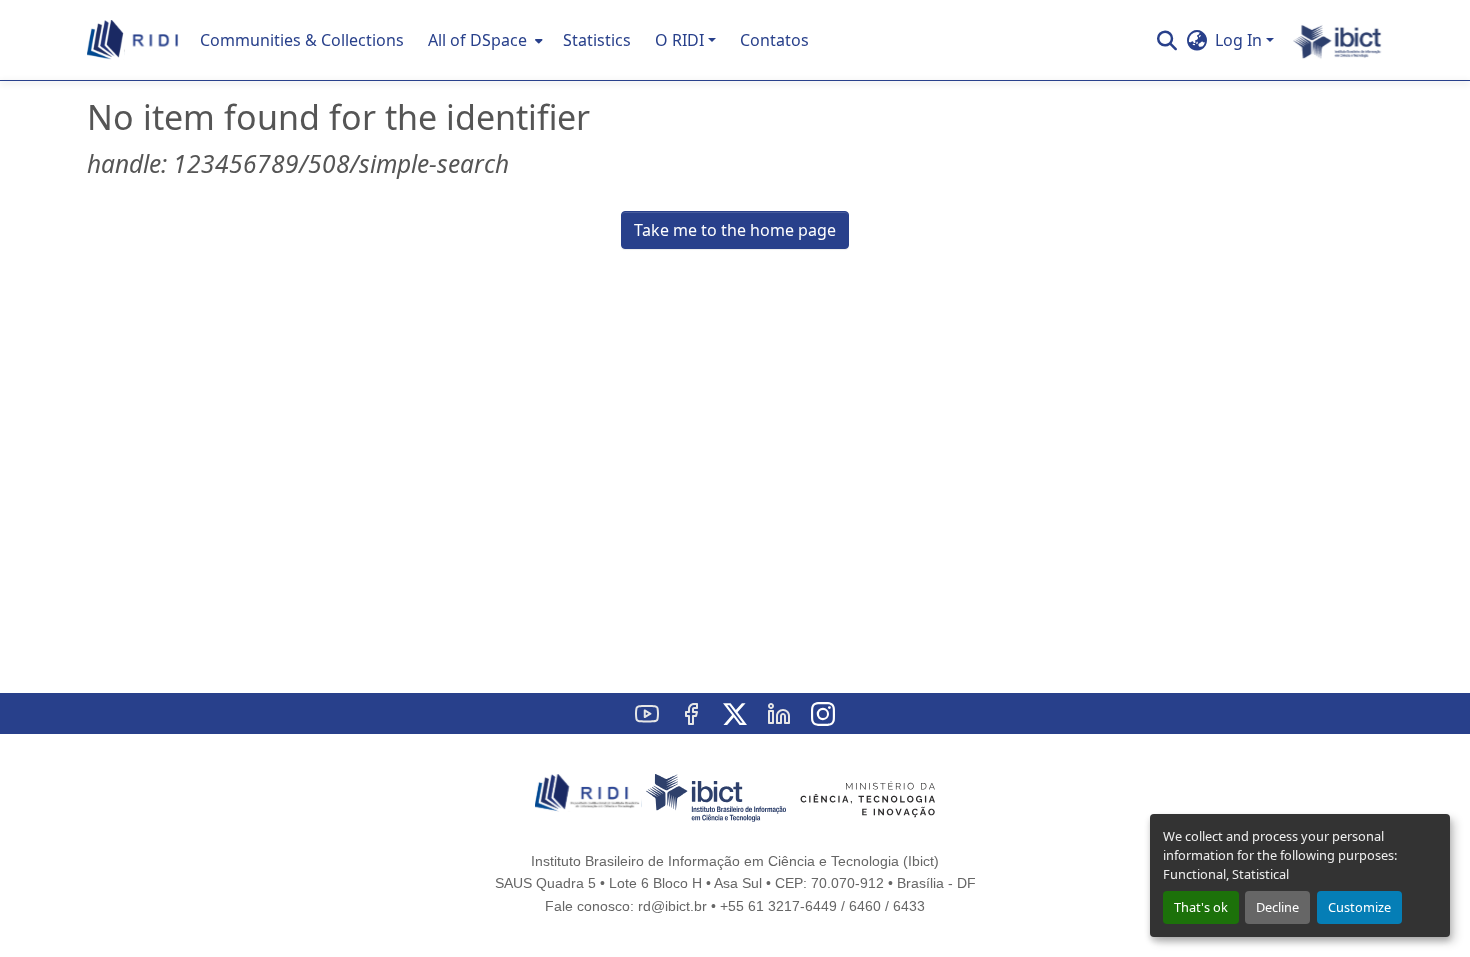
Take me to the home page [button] (735, 230)
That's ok (1201, 907)
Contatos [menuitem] (774, 40)
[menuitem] (483, 40)
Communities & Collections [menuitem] (302, 40)
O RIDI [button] (679, 40)
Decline (1277, 907)
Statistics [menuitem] (597, 40)
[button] (133, 40)
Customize (1359, 907)
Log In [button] (1240, 40)
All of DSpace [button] (477, 40)
